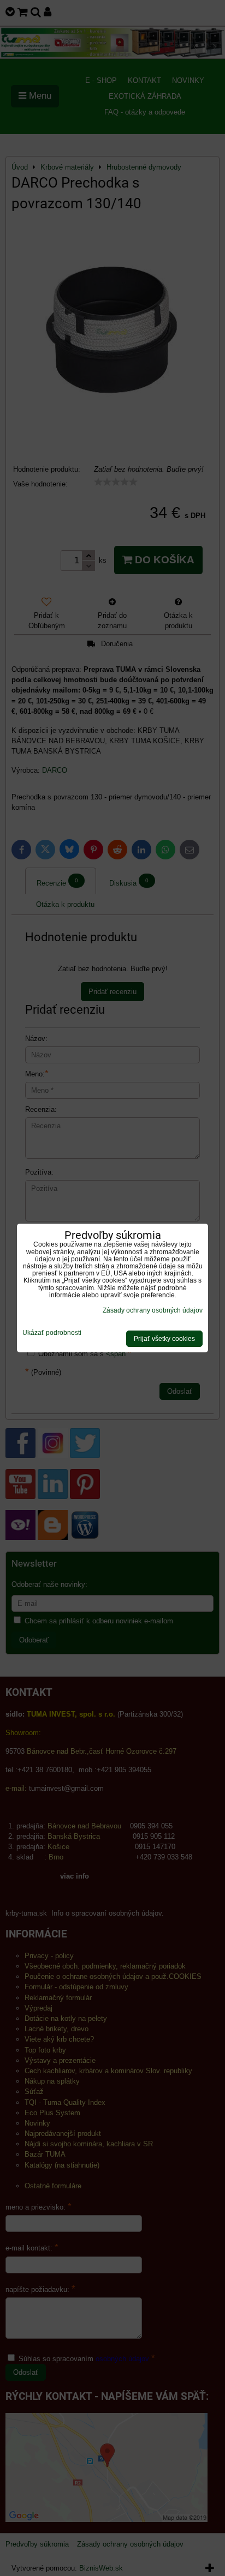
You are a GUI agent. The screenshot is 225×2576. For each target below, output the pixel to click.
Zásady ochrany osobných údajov (153, 1310)
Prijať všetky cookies (164, 1339)
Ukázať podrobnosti (52, 1333)
